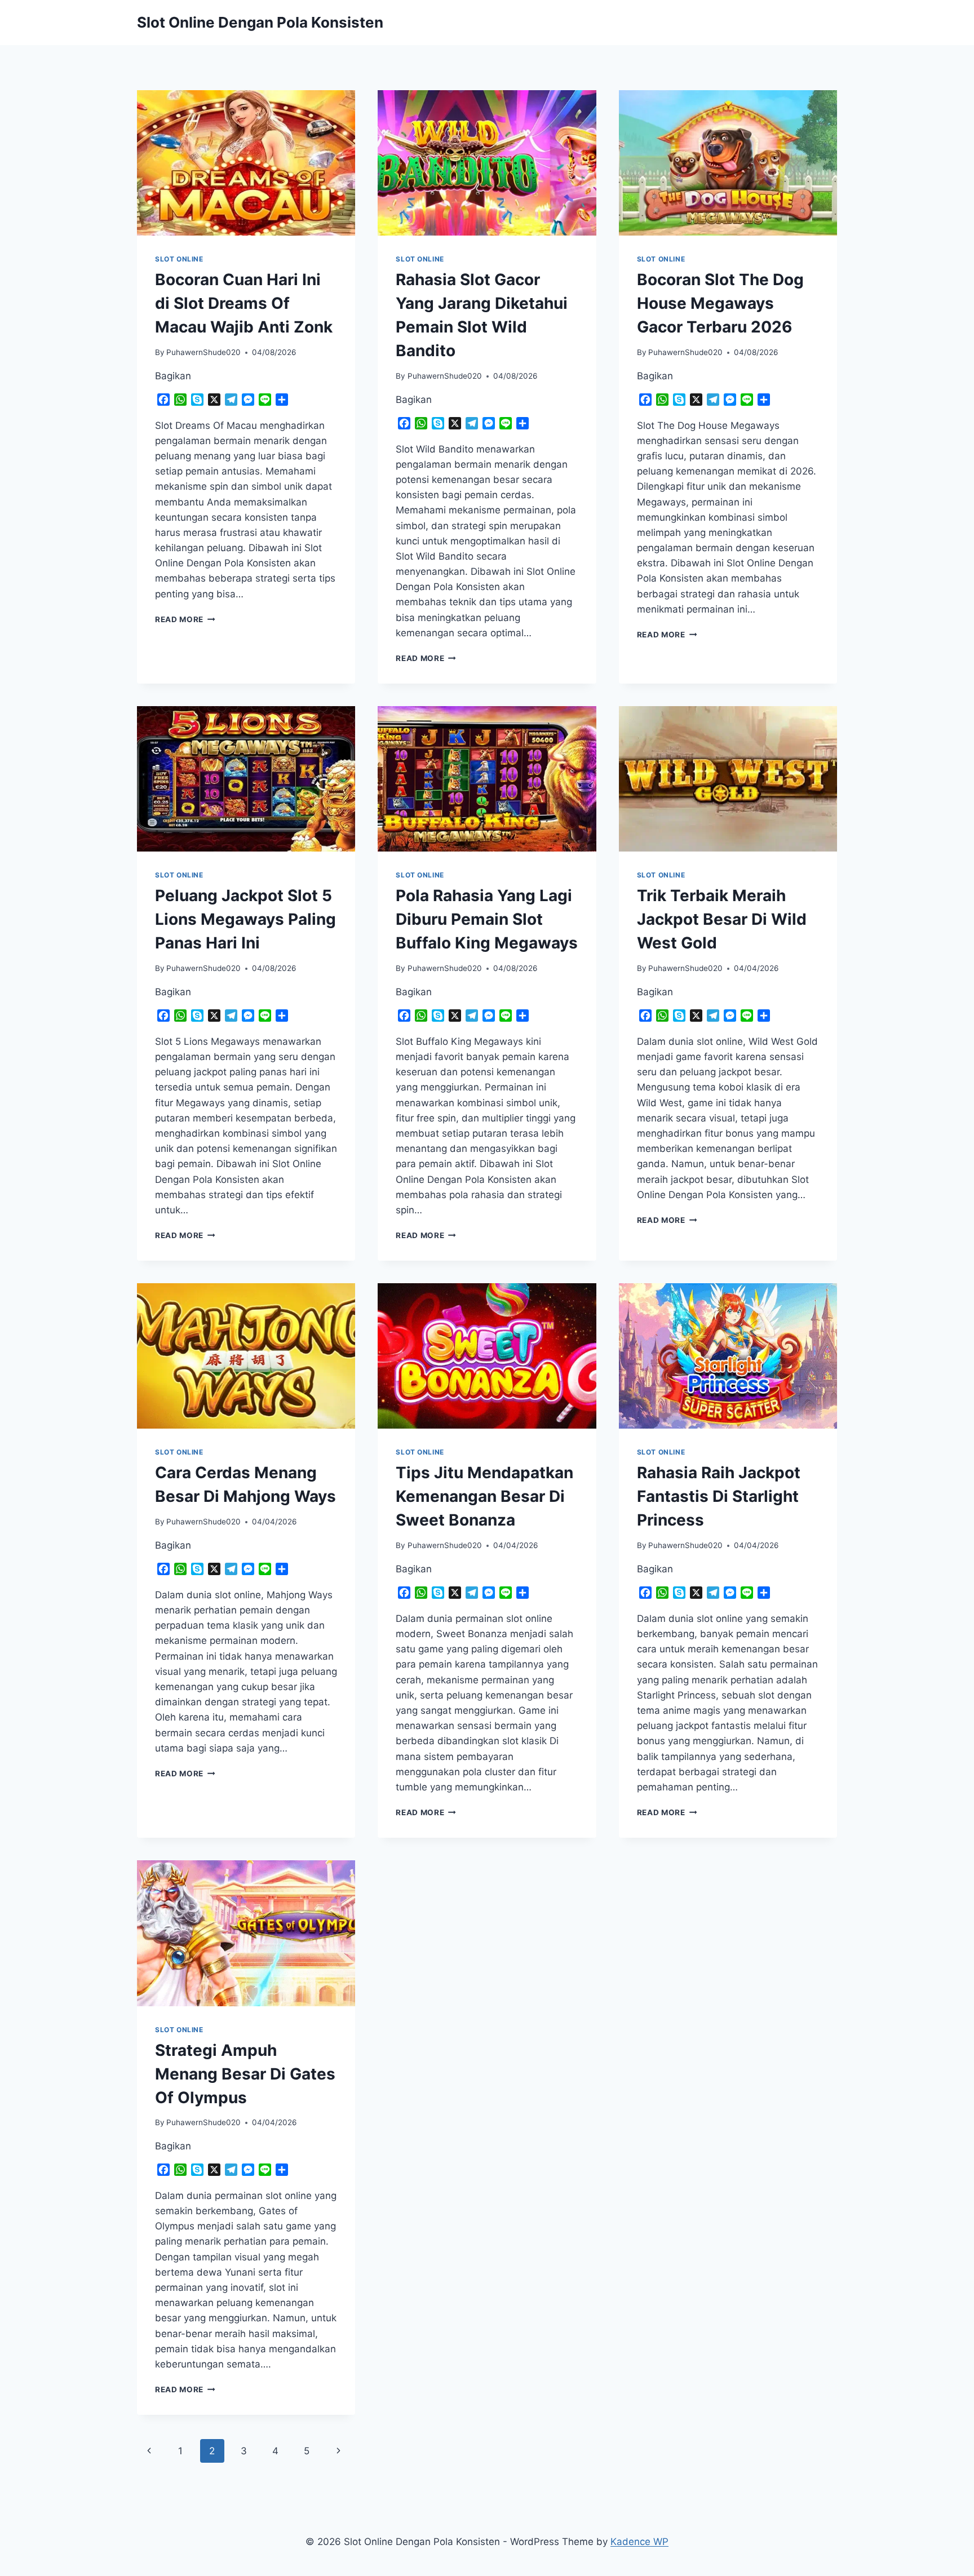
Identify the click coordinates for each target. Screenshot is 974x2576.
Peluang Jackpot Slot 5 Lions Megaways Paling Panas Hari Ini (245, 919)
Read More (185, 619)
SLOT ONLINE (179, 259)
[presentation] (246, 163)
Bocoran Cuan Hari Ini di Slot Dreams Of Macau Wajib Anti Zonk (244, 303)
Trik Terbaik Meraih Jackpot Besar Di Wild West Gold (722, 919)
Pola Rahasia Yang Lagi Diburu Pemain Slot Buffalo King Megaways (487, 919)
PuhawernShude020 (203, 352)
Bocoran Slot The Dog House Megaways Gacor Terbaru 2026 (720, 303)
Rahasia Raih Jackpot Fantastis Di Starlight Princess (719, 1496)
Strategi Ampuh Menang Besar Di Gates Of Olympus (245, 2074)
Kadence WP (639, 2542)
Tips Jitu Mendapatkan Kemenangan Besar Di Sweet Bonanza (484, 1496)
